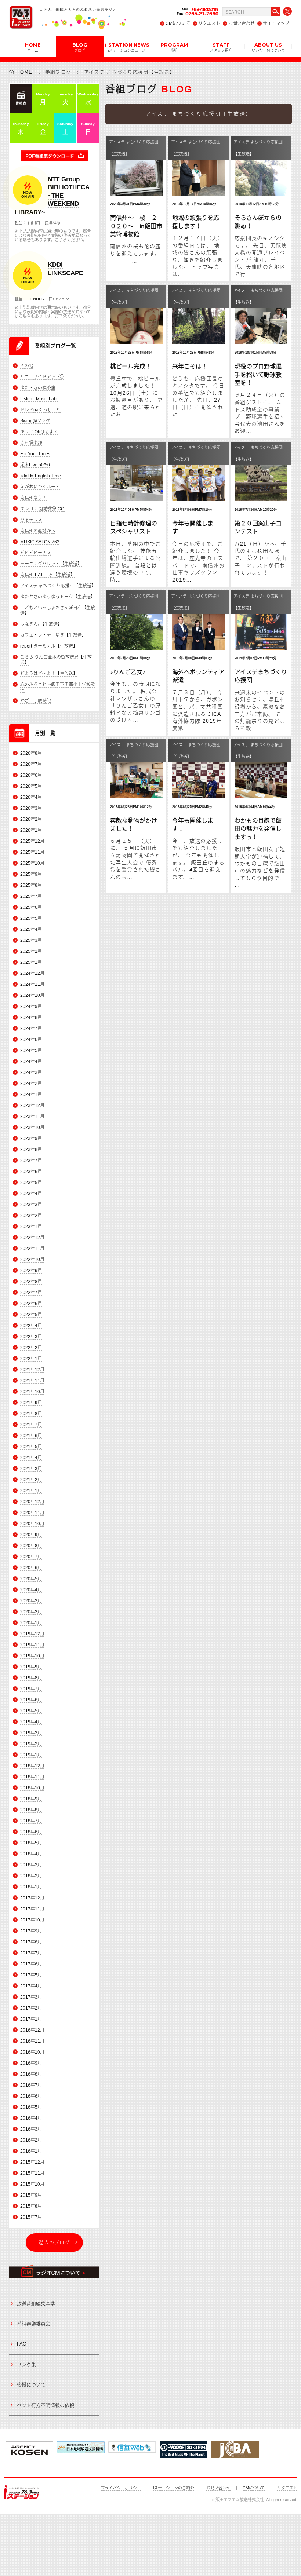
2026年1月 (31, 830)
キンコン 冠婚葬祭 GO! (43, 509)
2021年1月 (31, 1491)
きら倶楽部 (31, 443)
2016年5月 (31, 2107)
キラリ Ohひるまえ (39, 432)
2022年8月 (31, 1282)
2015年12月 (32, 2162)
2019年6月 (31, 1700)
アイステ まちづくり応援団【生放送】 (58, 586)
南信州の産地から (38, 531)
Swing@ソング (35, 421)
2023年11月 (32, 1116)
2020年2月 (31, 1612)
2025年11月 (32, 852)
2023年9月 (31, 1138)
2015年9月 (31, 2195)
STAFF (221, 47)
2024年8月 (31, 1017)
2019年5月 (31, 1711)
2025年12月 (32, 841)
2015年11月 (32, 2173)
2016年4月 (31, 2118)
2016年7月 (31, 2085)
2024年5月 (31, 1050)
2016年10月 (32, 2052)
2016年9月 (31, 2063)
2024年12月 (32, 973)
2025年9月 (31, 874)
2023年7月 (31, 1161)
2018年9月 (31, 1799)
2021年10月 (32, 1392)
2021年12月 (32, 1370)
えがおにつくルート (40, 487)
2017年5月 (31, 1975)
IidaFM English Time (41, 476)
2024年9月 (31, 1006)
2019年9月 (31, 1667)
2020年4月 (31, 1590)
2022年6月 (31, 1304)
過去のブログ (54, 2242)
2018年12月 (32, 1766)
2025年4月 (31, 929)
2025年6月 (31, 907)
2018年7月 (31, 1821)
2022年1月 (31, 1359)
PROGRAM (174, 47)
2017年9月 (31, 1931)
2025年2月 (31, 951)
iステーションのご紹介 (174, 2488)
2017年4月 (31, 1986)
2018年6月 (31, 1832)
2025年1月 (31, 962)
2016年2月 (31, 2140)
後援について (31, 2385)
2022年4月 (31, 1326)
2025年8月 (31, 885)
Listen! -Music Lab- (39, 399)
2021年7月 (31, 1425)
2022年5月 (31, 1315)
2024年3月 (31, 1072)
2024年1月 (31, 1094)
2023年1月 (31, 1227)
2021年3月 (31, 1469)
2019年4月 (31, 1722)
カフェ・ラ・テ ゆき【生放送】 (53, 635)
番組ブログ (58, 72)
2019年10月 (32, 1656)
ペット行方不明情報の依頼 (46, 2405)
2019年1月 (31, 1755)
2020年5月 (31, 1579)
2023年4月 (31, 1194)
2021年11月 (32, 1381)
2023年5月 (31, 1183)
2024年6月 (31, 1039)
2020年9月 (31, 1535)
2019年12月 (32, 1634)
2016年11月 (32, 2041)
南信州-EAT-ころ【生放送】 (48, 575)
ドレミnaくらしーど (40, 410)
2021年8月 (31, 1414)
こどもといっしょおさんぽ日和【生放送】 (58, 611)
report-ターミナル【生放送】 (49, 646)
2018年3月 (31, 1865)
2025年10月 (32, 863)
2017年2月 (31, 2008)
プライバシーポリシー (121, 2488)
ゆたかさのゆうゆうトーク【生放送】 (58, 597)
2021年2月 (31, 1480)
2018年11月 (32, 1777)
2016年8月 (31, 2074)
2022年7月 (31, 1293)
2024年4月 (31, 1061)
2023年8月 (31, 1149)
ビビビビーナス (36, 553)
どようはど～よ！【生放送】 (49, 674)
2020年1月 (31, 1623)
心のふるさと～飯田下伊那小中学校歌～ (58, 687)
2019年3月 (31, 1733)
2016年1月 (31, 2151)
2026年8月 (31, 753)
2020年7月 (31, 1557)
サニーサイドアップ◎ (42, 377)
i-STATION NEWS (127, 47)
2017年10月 (32, 1920)
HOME (33, 47)
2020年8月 (31, 1546)
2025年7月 (31, 896)
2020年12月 (32, 1502)
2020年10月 (32, 1524)
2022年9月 (31, 1271)
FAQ (22, 2344)
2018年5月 (31, 1843)
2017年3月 (31, 1997)
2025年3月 (31, 940)
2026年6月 (31, 775)
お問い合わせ (242, 23)
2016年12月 (32, 2030)
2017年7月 (31, 1953)
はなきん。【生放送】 (41, 624)
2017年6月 (31, 1964)
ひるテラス (31, 520)
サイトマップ (276, 23)
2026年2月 (31, 819)
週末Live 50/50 (35, 465)
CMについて (178, 23)
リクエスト (209, 23)
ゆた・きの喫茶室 (38, 388)
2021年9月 (31, 1403)
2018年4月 (31, 1854)
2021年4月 (31, 1458)
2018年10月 (32, 1788)
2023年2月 (31, 1216)
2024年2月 (31, 1083)
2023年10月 (32, 1127)
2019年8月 (31, 1678)
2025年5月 (31, 918)
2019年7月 (31, 1689)
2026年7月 (31, 764)
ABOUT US (268, 47)
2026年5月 (31, 786)
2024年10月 (32, 995)
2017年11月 (32, 1909)
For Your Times (35, 454)
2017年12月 (32, 1898)
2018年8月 (31, 1810)
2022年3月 (31, 1337)
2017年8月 (31, 1942)
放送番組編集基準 (36, 2304)
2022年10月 (32, 1260)
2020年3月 (31, 1601)
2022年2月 (31, 1348)
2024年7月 (31, 1028)
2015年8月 (31, 2206)
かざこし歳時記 (36, 701)
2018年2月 (31, 1876)
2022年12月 (32, 1238)
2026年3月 (31, 808)
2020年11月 (32, 1513)
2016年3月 (31, 2129)
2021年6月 (31, 1436)
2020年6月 (31, 1568)
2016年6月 (31, 2096)
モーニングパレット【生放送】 (51, 564)
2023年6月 (31, 1172)
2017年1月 (31, 2019)
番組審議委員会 (34, 2324)
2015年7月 (31, 2217)
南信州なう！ (33, 498)
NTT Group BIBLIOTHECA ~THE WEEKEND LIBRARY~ (52, 196)
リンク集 (26, 2364)
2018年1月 (31, 1887)
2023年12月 (32, 1105)
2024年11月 (32, 984)
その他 (27, 366)
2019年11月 (32, 1645)
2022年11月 (32, 1249)
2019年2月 (31, 1744)
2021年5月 (31, 1447)
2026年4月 (31, 797)
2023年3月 (31, 1205)
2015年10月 (32, 2184)
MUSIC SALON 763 (40, 542)
